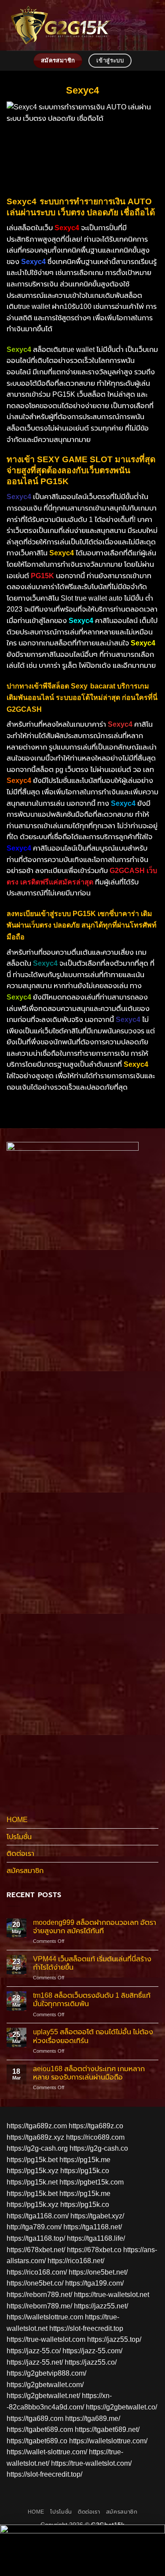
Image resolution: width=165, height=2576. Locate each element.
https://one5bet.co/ (35, 2283)
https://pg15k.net (32, 2182)
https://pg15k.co (85, 2171)
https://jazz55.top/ (114, 2339)
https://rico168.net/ (76, 2261)
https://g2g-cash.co (99, 2148)
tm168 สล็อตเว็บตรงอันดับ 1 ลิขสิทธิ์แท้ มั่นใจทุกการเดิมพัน (92, 2000)
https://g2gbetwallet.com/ (45, 2385)
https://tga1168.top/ (36, 2238)
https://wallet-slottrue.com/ (47, 2452)
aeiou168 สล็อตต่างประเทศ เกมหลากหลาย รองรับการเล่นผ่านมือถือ (89, 2073)
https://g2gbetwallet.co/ (121, 2407)
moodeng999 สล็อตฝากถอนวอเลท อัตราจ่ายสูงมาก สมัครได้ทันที (95, 1927)
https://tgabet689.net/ (107, 2429)
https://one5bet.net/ (98, 2272)
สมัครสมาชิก (25, 1871)
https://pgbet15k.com (92, 2182)
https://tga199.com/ (94, 2283)
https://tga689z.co (96, 2126)
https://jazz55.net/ (101, 2306)
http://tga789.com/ (34, 2227)
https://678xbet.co (94, 2250)
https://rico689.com (95, 2137)
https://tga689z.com (37, 2126)
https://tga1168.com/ (38, 2216)
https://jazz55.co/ (91, 2362)
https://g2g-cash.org (37, 2148)
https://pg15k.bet (32, 2160)
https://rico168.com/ (37, 2272)
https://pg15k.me (85, 2160)
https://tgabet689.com (40, 2429)
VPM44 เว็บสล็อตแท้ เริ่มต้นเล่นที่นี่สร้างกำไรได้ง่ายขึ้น (92, 1963)
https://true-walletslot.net (112, 2295)
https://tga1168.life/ (96, 2238)
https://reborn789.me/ (39, 2306)
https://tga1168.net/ (93, 2227)
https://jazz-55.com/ (92, 2351)
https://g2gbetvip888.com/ (46, 2373)
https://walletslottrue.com (45, 2317)
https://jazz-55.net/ (35, 2362)
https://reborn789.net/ (39, 2295)
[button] (153, 25)
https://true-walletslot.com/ (91, 2463)
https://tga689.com (35, 2418)
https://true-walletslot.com (46, 2339)
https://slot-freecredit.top (86, 2328)
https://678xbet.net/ (36, 2250)
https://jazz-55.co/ (34, 2351)
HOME (17, 1820)
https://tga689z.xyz (35, 2137)
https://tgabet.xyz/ (97, 2216)
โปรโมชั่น (19, 1837)
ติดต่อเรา (20, 1853)
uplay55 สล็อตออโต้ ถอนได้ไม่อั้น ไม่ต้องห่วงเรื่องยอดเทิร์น (93, 2036)
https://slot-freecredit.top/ (44, 2474)
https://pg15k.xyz (33, 2171)
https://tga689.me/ (93, 2418)
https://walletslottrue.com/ (108, 2441)
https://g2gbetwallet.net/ (43, 2396)
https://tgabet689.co (37, 2441)
